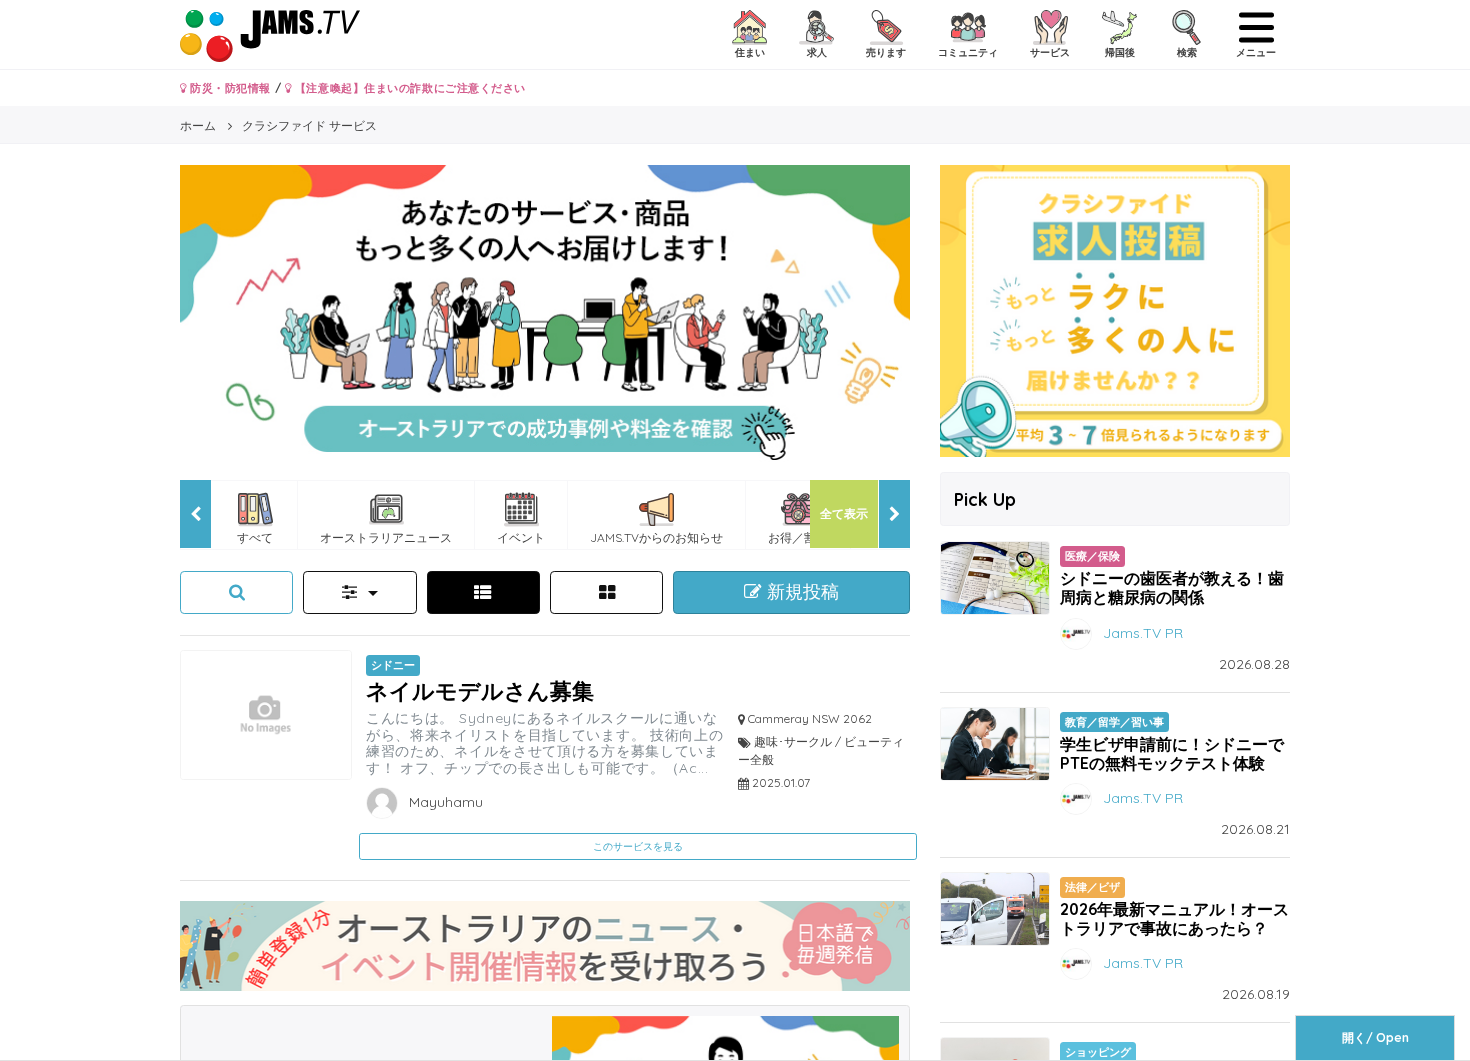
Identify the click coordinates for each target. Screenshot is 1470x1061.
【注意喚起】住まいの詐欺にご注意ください (408, 88)
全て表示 (844, 513)
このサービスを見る (638, 846)
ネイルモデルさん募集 (480, 690)
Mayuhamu (444, 802)
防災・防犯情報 (229, 88)
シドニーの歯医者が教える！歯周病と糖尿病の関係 (1172, 587)
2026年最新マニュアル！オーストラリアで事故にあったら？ (1174, 918)
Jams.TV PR (1143, 632)
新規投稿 (800, 592)
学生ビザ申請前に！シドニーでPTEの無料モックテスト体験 (1172, 753)
